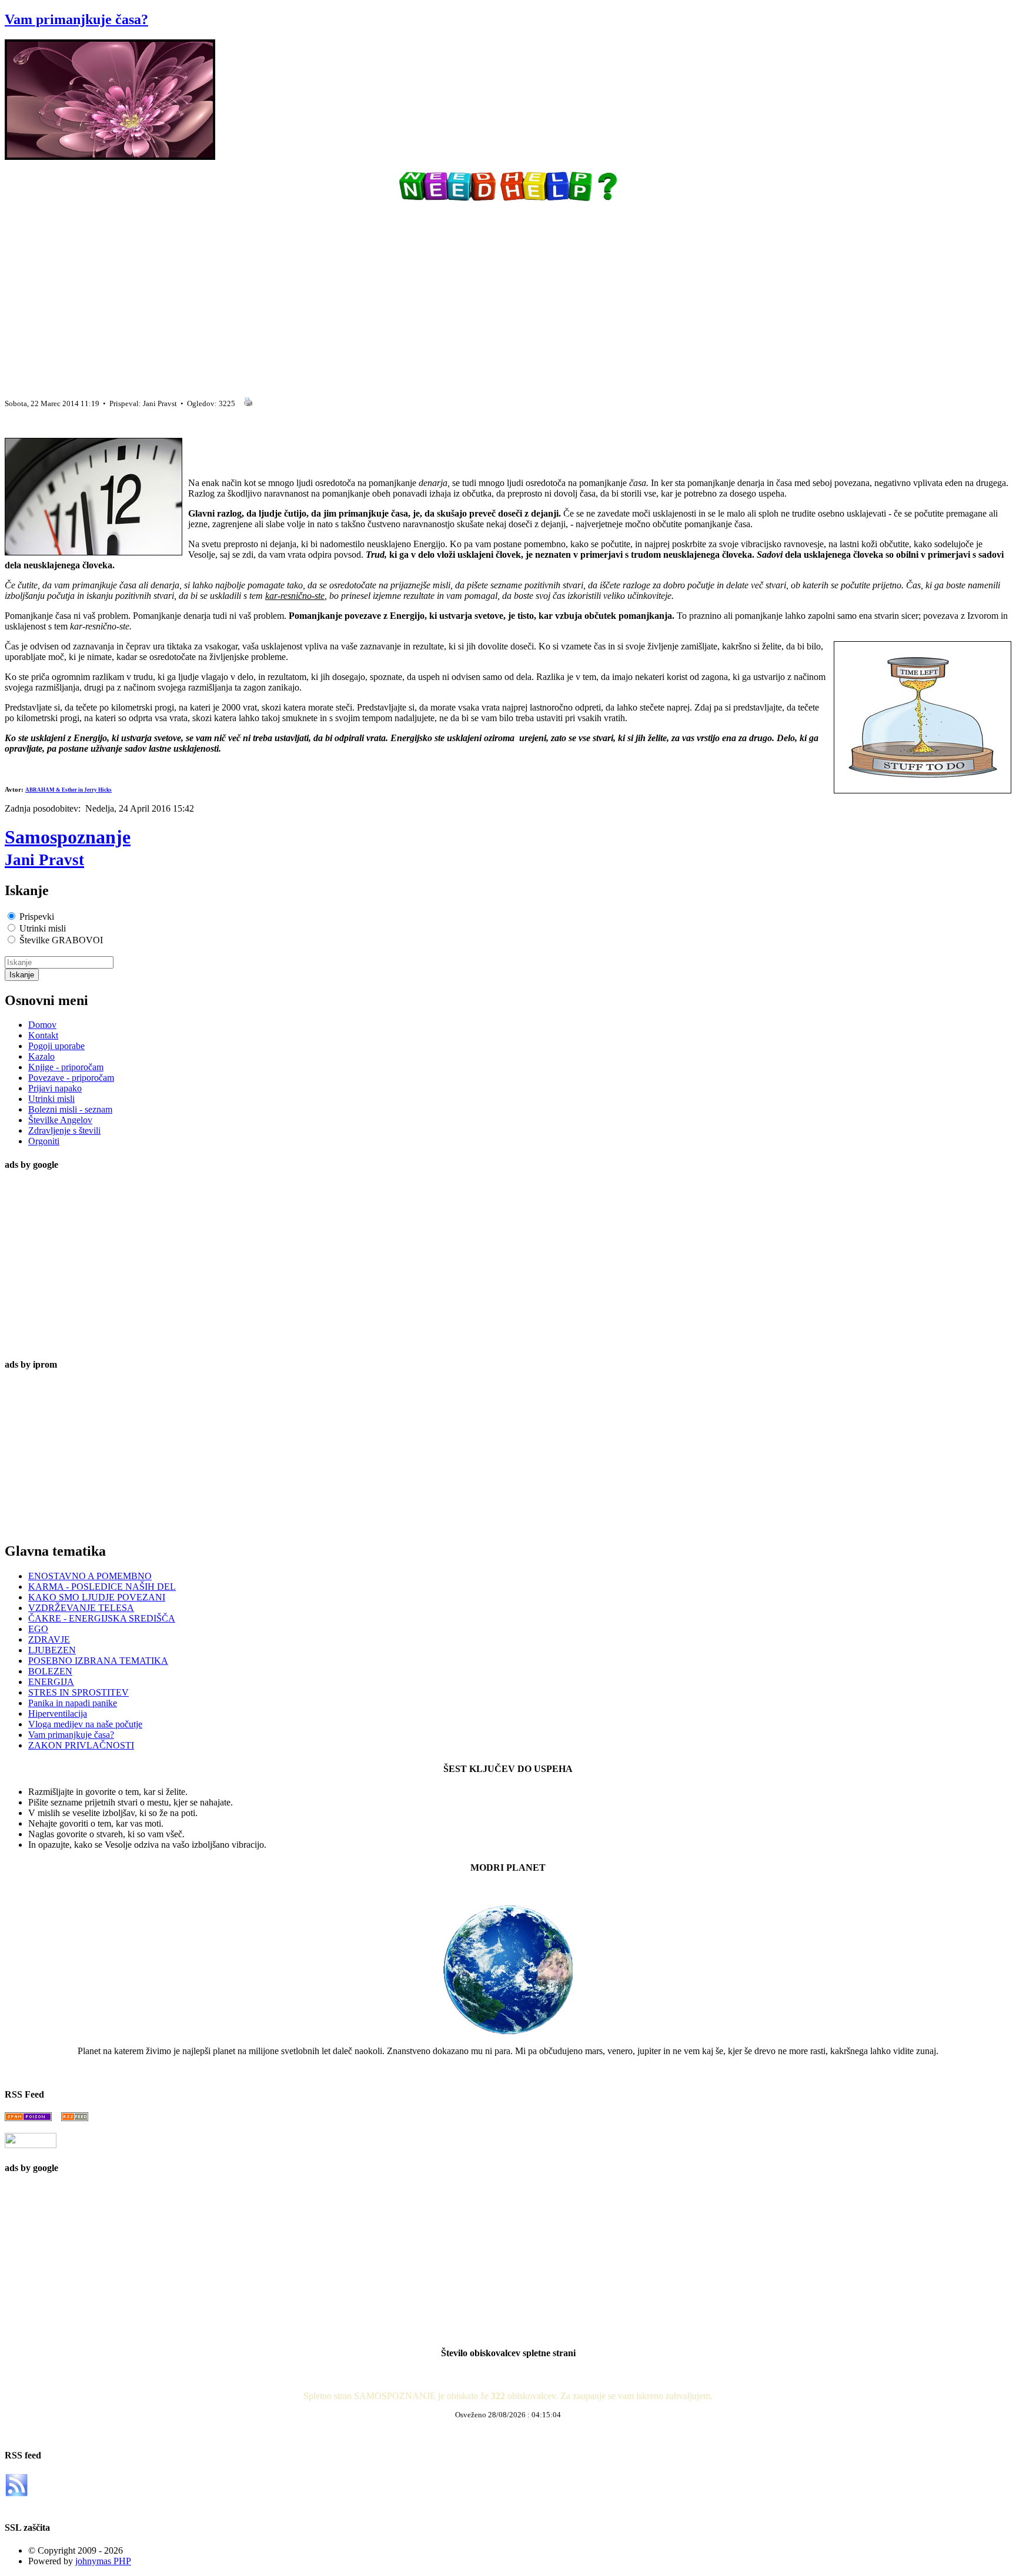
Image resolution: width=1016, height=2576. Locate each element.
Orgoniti (44, 1141)
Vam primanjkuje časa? (76, 19)
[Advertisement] (357, 295)
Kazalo (41, 1056)
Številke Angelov (60, 1120)
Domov (42, 1025)
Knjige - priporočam (66, 1067)
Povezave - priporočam (71, 1078)
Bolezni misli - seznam (70, 1109)
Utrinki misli (51, 1099)
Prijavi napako (55, 1088)
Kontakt (43, 1035)
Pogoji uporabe (56, 1046)
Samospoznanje (68, 847)
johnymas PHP (103, 2561)
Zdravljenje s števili (64, 1130)
